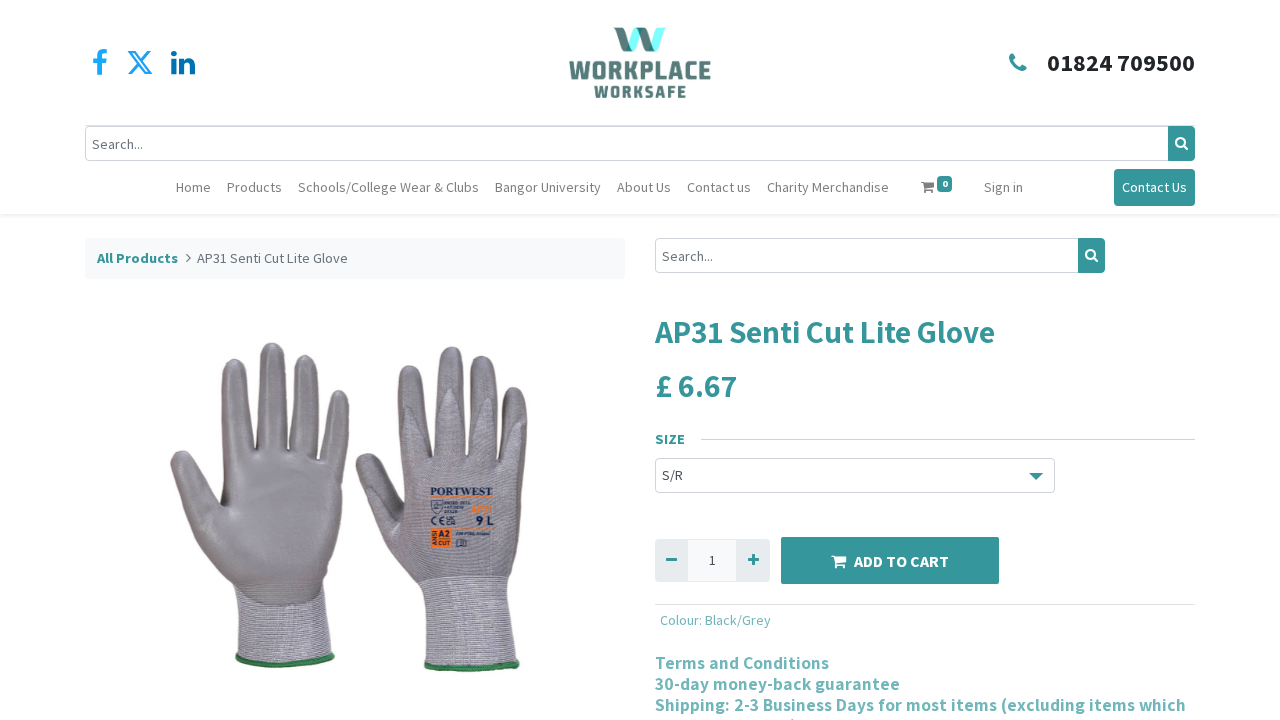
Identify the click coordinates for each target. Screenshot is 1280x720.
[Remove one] (671, 560)
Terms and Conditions (742, 662)
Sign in (1003, 187)
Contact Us (1154, 187)
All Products (137, 258)
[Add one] (752, 560)
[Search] (1181, 143)
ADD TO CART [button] (901, 561)
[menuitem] (193, 187)
